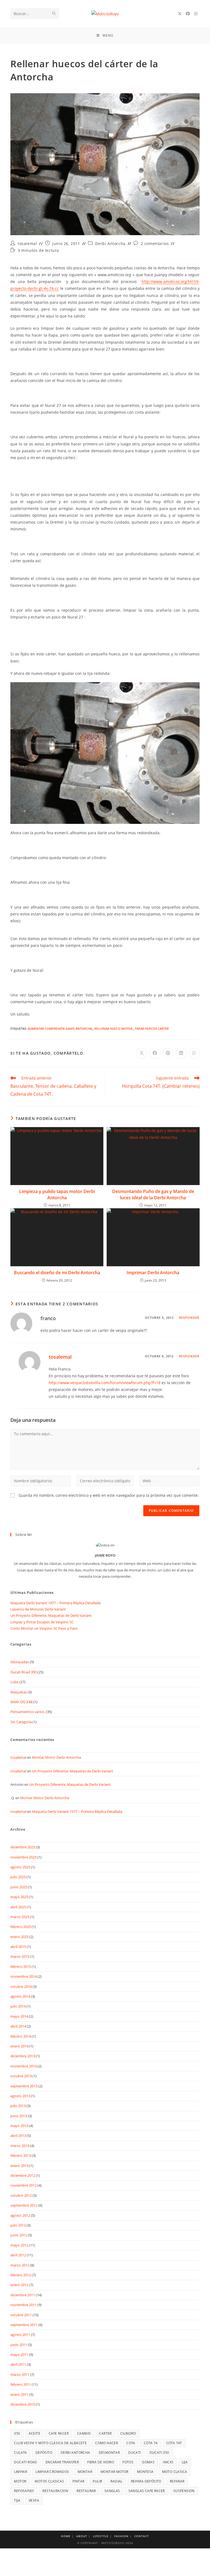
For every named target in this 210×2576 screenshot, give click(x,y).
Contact (142, 2536)
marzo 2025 (20, 1917)
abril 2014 (18, 2026)
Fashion (121, 2536)
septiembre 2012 (24, 2205)
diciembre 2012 (23, 2175)
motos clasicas (49, 2481)
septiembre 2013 (24, 2086)
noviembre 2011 (24, 2305)
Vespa (34, 2500)
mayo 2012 (19, 2245)
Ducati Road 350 (24, 1672)
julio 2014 (18, 2006)
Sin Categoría (21, 1722)
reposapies (24, 2491)
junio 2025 (19, 1887)
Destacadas (20, 1662)
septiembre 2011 (24, 2325)
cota (131, 2443)
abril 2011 (18, 2364)
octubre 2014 (21, 1986)
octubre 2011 (21, 2315)
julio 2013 (18, 2106)
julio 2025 (18, 1877)
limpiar (21, 2472)
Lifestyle (101, 2536)
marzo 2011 (20, 2374)
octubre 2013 (21, 2076)
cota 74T (174, 2443)
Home (66, 2536)
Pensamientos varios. (28, 1712)
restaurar (86, 2491)
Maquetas (19, 1692)
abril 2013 (18, 2136)
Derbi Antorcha (110, 243)
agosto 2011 (20, 2335)
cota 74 (151, 2443)
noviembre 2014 (24, 1976)
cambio (84, 2433)
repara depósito (146, 2481)
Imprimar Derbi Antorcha (153, 1273)
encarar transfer (62, 2462)
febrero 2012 (21, 2275)
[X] (180, 14)
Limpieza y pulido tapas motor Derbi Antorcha (57, 1194)
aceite (34, 2433)
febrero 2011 (21, 2384)
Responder (189, 1318)
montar (85, 2472)
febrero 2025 (21, 1927)
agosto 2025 (20, 1867)
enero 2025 (19, 1937)
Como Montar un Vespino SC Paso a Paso (44, 1628)
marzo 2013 (20, 2146)
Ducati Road (25, 2462)
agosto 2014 (20, 1996)
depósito (44, 2453)
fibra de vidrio (101, 2462)
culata (20, 2453)
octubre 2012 (21, 2195)
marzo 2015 (20, 1956)
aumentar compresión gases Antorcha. (60, 1029)
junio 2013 (19, 2116)
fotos (128, 2462)
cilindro (128, 2433)
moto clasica (175, 2472)
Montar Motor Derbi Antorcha (56, 1757)
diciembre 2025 (23, 1847)
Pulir (97, 2481)
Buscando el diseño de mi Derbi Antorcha (57, 1273)
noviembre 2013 (24, 2066)
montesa (145, 2472)
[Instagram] (196, 14)
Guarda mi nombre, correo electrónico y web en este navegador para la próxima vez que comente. (109, 1495)
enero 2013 (19, 2166)
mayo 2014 (19, 2016)
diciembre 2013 (23, 2056)
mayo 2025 (19, 1897)
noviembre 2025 (24, 1857)
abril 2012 (18, 2255)
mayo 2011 (19, 2355)
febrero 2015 (21, 1967)
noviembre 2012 (24, 2185)
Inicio (168, 2462)
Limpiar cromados (52, 2472)
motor (20, 2481)
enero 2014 (19, 2046)
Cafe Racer (59, 2433)
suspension (184, 2491)
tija (17, 2500)
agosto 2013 (20, 2096)
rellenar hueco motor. (114, 1029)
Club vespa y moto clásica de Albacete (50, 2443)
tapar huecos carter (152, 1029)
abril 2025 (18, 1907)
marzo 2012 (20, 2265)
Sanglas (112, 2491)
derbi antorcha (75, 2453)
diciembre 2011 (23, 2295)
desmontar (109, 2453)
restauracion (55, 2491)
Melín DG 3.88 (21, 1702)
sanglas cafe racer (147, 2491)
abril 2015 (18, 1947)
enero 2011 (19, 2394)
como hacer (107, 2443)
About (82, 2536)
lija (185, 2462)
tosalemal (27, 243)
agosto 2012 (20, 2215)
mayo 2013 (19, 2126)
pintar (78, 2481)
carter (105, 2433)
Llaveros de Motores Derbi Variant (38, 1609)
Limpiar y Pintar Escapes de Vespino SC (42, 1622)
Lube (14, 1682)
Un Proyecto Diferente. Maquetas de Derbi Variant (51, 1615)
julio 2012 (18, 2225)
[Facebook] (188, 14)
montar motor (115, 2472)
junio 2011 (19, 2345)
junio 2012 (19, 2235)
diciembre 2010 (23, 2404)
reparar (177, 2481)
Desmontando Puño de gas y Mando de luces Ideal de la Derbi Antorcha (153, 1194)
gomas (148, 2462)
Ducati (135, 2453)
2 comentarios (155, 243)
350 (17, 2433)
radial (116, 2481)
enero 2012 (19, 2285)
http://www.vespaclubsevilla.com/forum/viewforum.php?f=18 (105, 1383)
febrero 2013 (21, 2155)
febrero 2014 (21, 2036)
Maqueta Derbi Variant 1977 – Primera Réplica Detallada (56, 1603)
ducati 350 (159, 2453)
